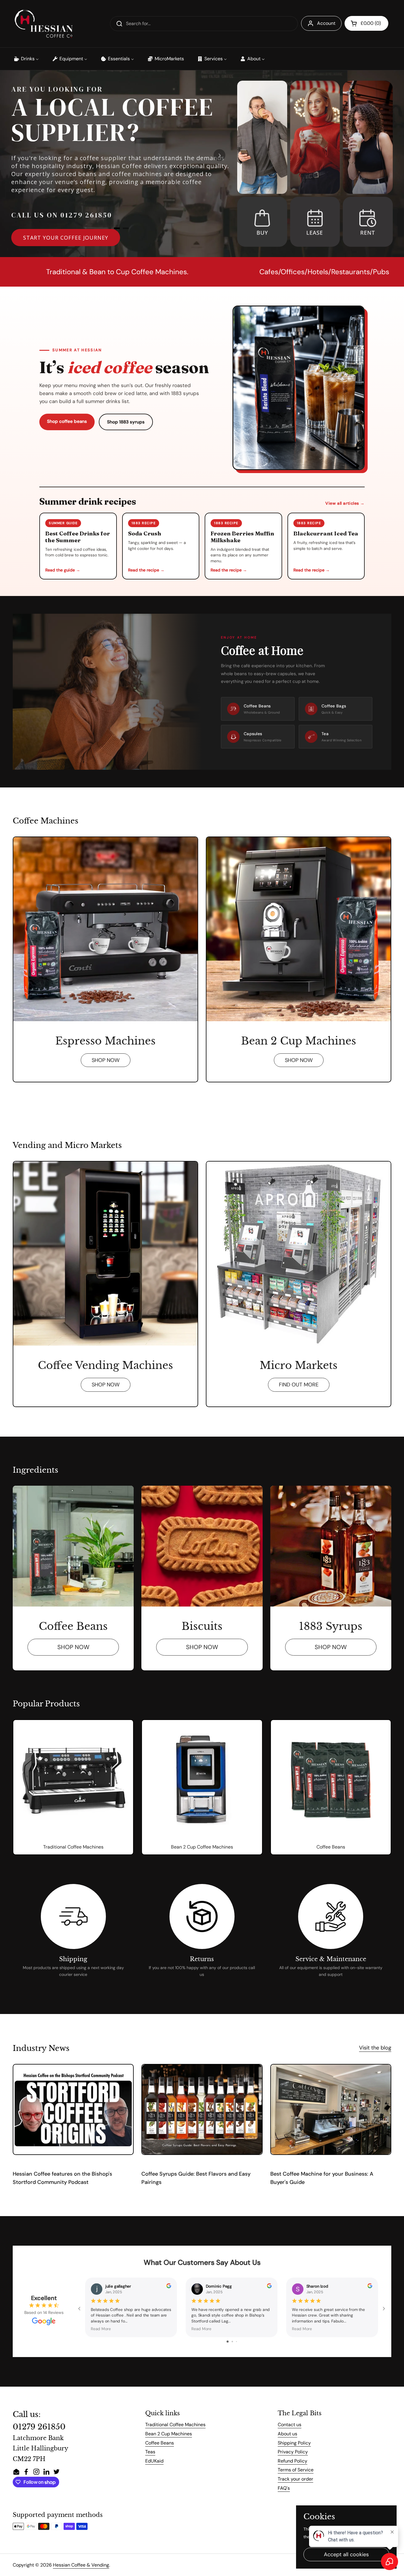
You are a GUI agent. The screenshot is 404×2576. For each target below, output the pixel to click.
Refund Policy (293, 2461)
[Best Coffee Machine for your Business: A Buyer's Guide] (331, 2109)
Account (326, 23)
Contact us (290, 2425)
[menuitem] (26, 59)
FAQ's (284, 2488)
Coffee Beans (160, 2443)
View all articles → (345, 503)
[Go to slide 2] (232, 2342)
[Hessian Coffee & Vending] (43, 24)
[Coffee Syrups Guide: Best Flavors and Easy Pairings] (202, 2109)
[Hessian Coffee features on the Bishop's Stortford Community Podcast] (73, 2109)
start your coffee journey (66, 238)
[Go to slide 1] (228, 2342)
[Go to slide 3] (236, 2342)
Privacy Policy (293, 2452)
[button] (366, 23)
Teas (150, 2452)
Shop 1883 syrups (126, 422)
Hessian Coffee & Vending (81, 2565)
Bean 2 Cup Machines (169, 2434)
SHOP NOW (106, 1060)
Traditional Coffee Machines (175, 2425)
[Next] (219, 155)
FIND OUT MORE (299, 1385)
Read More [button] (101, 2329)
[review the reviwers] (169, 2287)
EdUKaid (154, 2461)
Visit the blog (375, 2048)
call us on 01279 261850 (62, 215)
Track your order (295, 2479)
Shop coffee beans (67, 421)
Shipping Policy (294, 2443)
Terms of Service (296, 2470)
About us (287, 2434)
